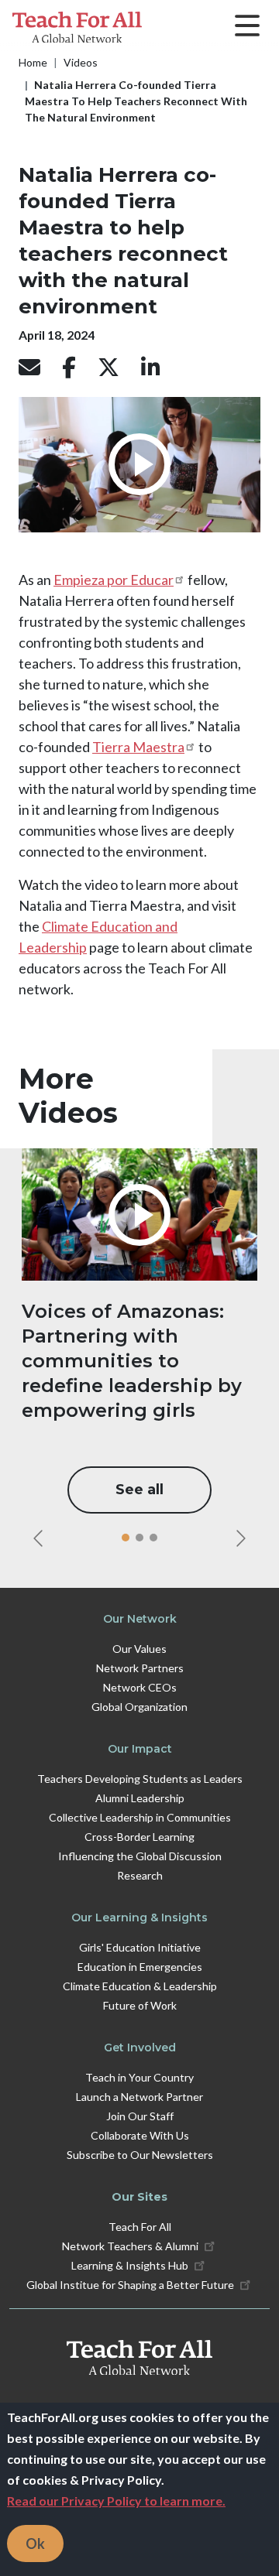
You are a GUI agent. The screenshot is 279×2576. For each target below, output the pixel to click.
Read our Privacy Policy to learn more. (116, 2501)
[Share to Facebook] (69, 368)
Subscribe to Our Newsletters (140, 2155)
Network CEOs (140, 1687)
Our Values (139, 1649)
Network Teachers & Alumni (130, 2246)
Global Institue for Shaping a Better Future (130, 2285)
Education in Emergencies (140, 1967)
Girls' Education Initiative (140, 1947)
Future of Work (140, 2005)
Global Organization (139, 1707)
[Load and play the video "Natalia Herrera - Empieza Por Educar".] (139, 464)
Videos (81, 62)
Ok (35, 2544)
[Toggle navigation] (247, 27)
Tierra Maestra (138, 747)
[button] (126, 1538)
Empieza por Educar (114, 580)
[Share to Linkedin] (151, 368)
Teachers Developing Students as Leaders (140, 1779)
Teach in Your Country (139, 2077)
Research (140, 1875)
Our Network (140, 1619)
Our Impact (140, 1749)
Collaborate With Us (140, 2135)
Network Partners (140, 1668)
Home (33, 62)
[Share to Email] (29, 368)
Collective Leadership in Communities (140, 1817)
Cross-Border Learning (139, 1837)
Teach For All (140, 2227)
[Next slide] (241, 1538)
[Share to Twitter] (108, 368)
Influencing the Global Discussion (140, 1856)
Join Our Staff (140, 2116)
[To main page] (139, 2358)
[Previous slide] (38, 1538)
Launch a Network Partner (139, 2097)
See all (139, 1490)
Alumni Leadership (140, 1798)
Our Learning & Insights (139, 1917)
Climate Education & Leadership (140, 1986)
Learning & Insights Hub (130, 2265)
